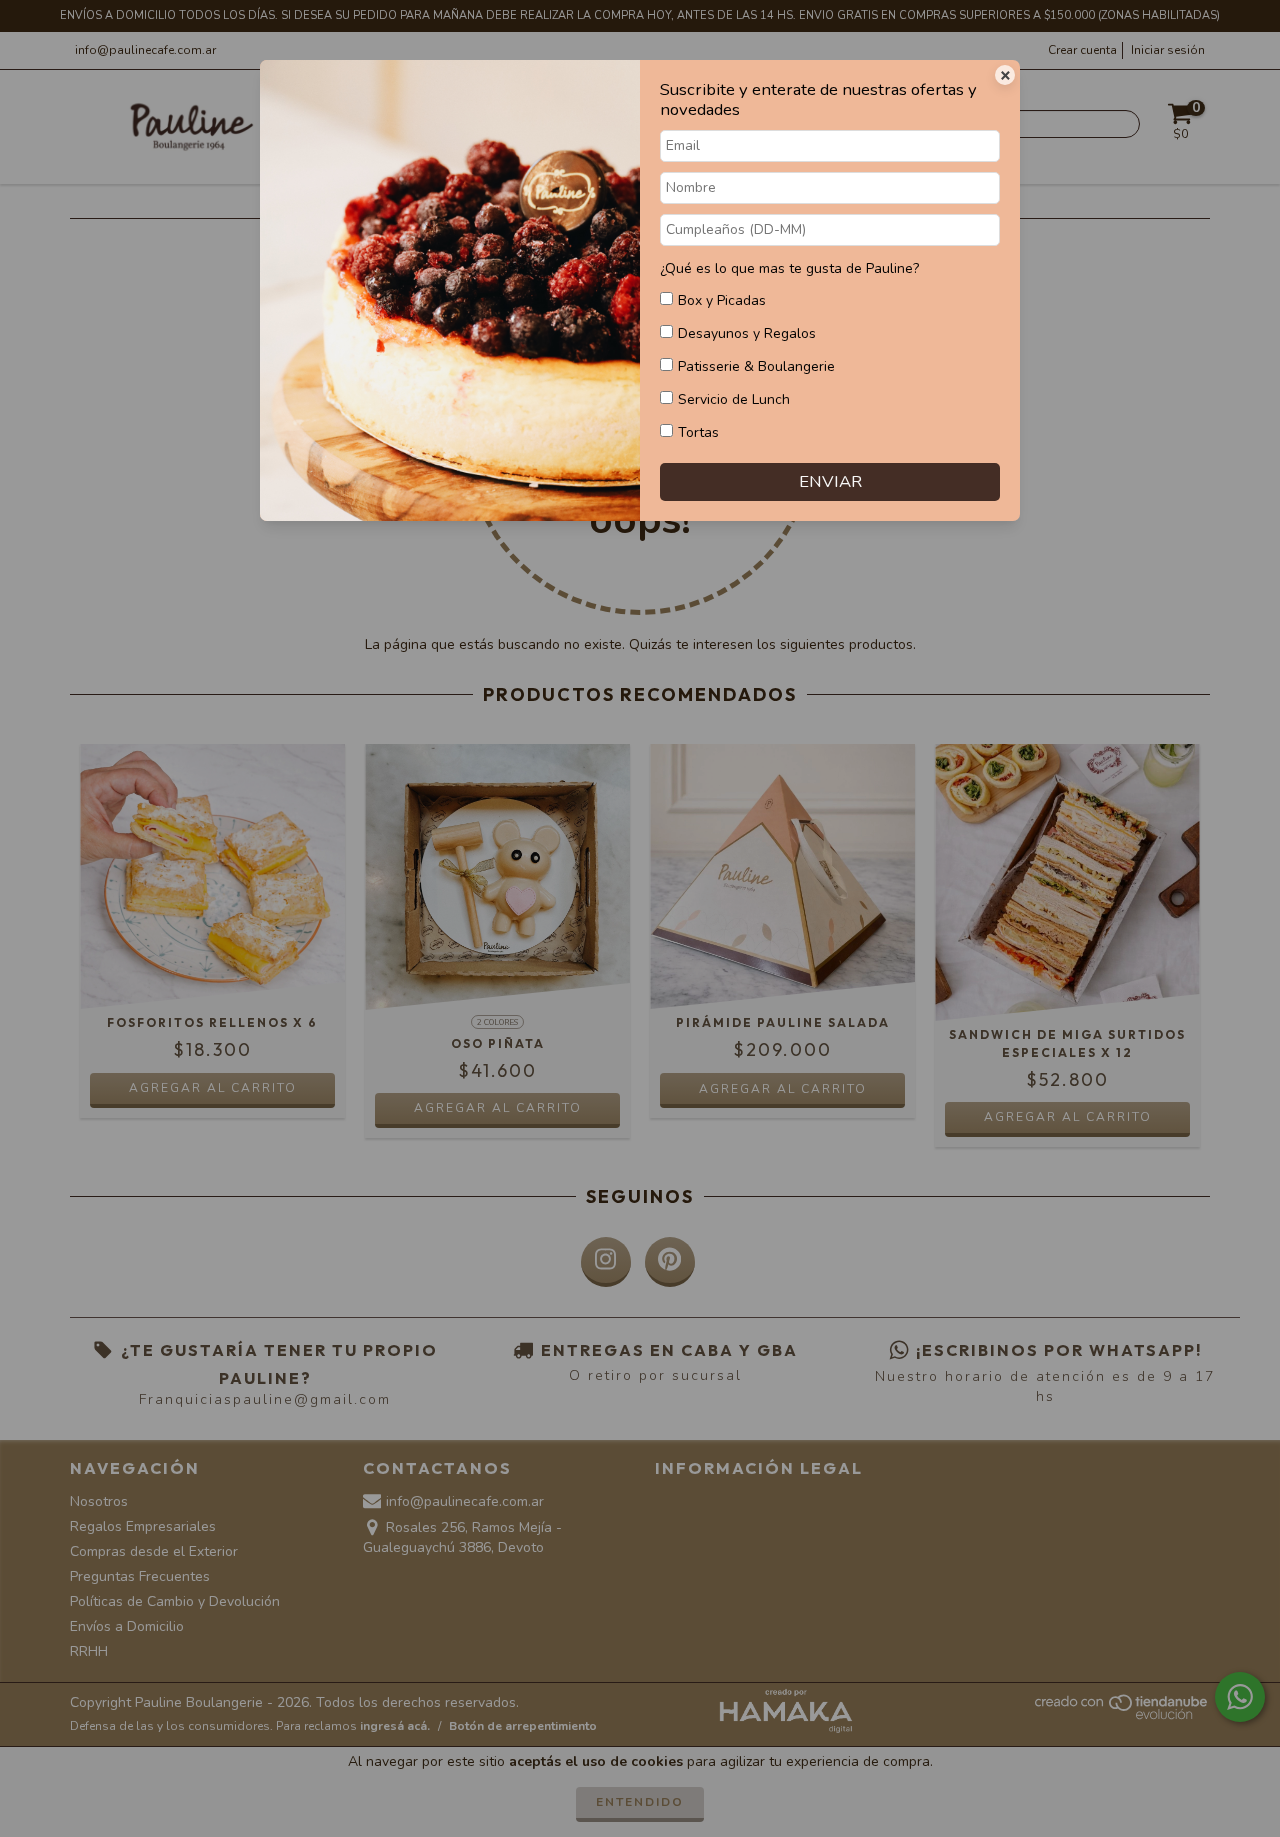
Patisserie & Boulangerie (756, 366)
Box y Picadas (722, 300)
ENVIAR (830, 481)
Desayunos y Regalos (747, 333)
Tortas (698, 432)
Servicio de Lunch (734, 399)
